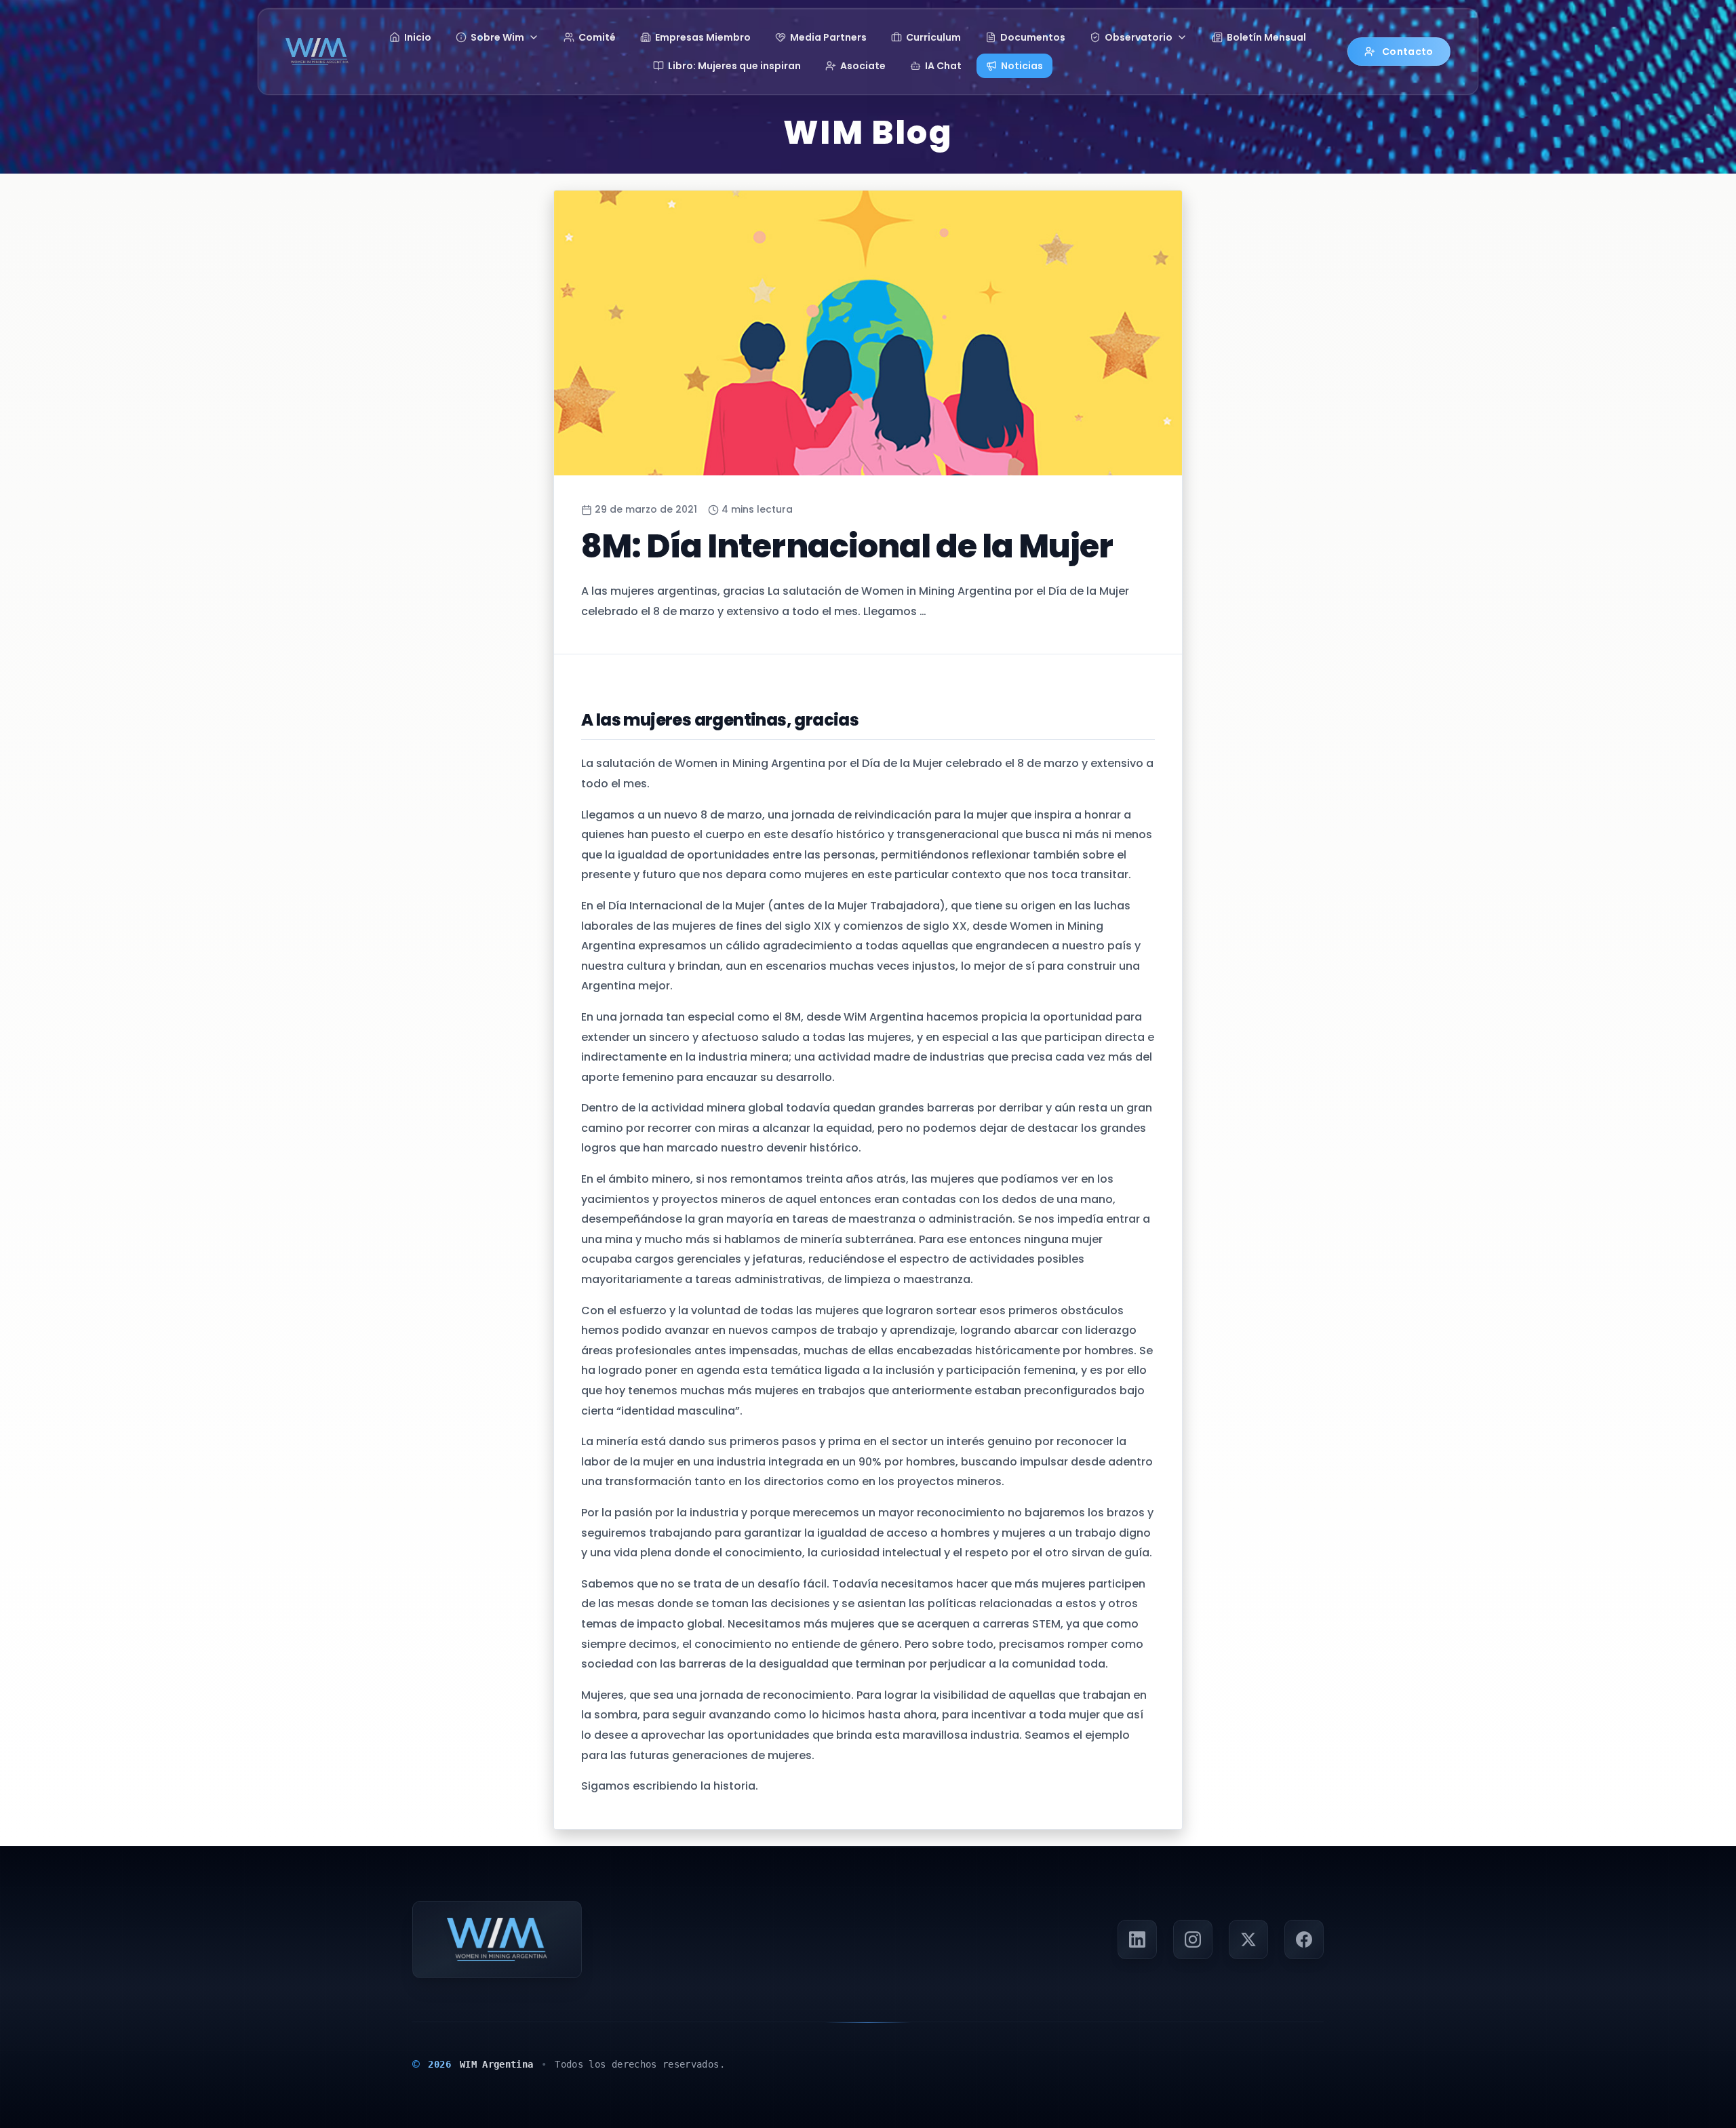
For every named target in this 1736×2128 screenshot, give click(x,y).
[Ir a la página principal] (317, 52)
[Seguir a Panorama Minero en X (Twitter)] (1248, 1939)
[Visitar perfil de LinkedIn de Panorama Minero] (1137, 1939)
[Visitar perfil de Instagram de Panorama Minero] (1193, 1939)
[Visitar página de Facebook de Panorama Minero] (1304, 1939)
